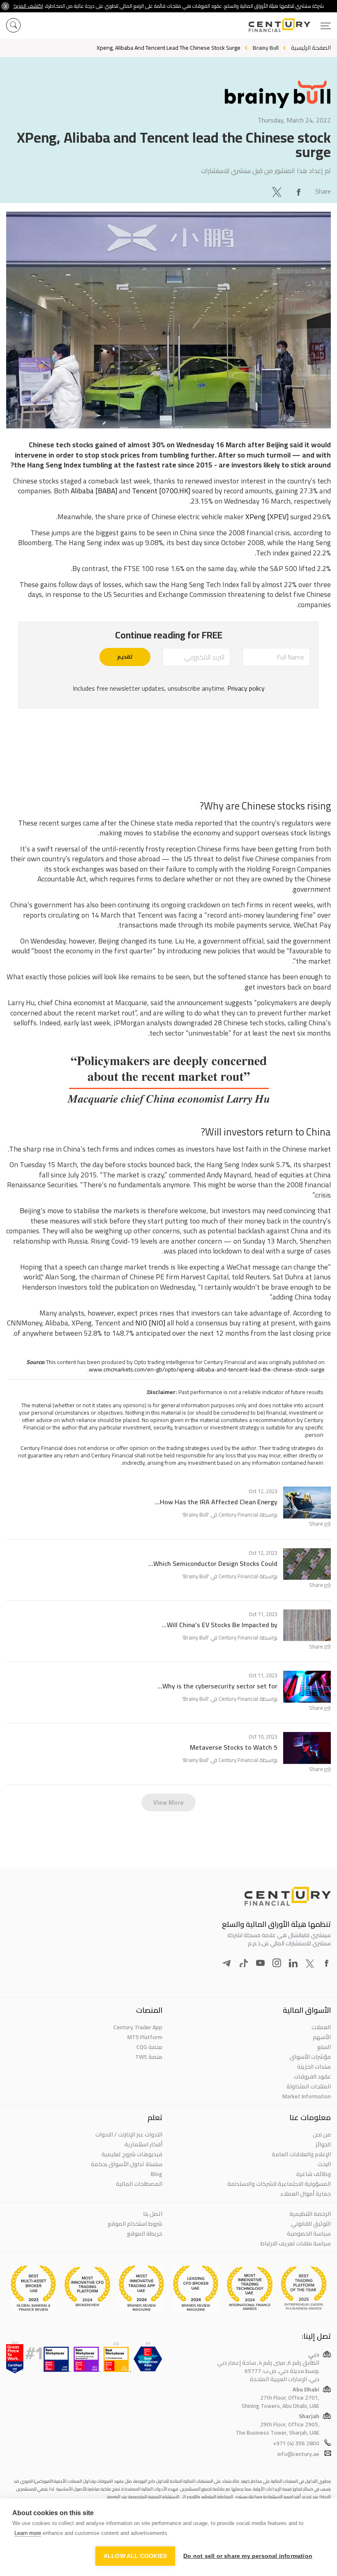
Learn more (28, 2533)
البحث (324, 2164)
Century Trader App (138, 2027)
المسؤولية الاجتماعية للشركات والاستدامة (279, 2184)
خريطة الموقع (145, 2234)
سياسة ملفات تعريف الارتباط (296, 2243)
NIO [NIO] (150, 1323)
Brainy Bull (196, 1515)
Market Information (307, 2096)
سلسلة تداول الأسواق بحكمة (127, 2164)
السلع (324, 2047)
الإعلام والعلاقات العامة (301, 2154)
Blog (157, 2174)
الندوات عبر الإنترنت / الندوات (129, 2134)
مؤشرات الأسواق (310, 2057)
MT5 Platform (145, 2037)
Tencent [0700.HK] (161, 491)
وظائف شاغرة (314, 2174)
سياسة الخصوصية (309, 2234)
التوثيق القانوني (311, 2224)
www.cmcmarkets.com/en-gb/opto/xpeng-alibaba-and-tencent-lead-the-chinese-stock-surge (207, 1369)
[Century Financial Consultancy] (290, 24)
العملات (321, 2027)
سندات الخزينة (314, 2067)
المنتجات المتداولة (309, 2086)
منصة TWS (149, 2057)
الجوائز (323, 2144)
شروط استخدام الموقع (135, 2224)
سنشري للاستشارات (226, 171)
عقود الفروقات (312, 2077)
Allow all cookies (135, 2556)
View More (168, 1803)
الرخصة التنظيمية (310, 2214)
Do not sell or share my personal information (248, 2556)
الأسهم (322, 2037)
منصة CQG (149, 2047)
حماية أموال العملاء (306, 2194)
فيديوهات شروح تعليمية (132, 2154)
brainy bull (266, 48)
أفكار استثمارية (143, 2144)
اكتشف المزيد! (28, 6)
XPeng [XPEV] (267, 517)
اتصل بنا (153, 2214)
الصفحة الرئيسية (311, 48)
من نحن (322, 2134)
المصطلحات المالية (139, 2184)
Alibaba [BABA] (94, 491)
